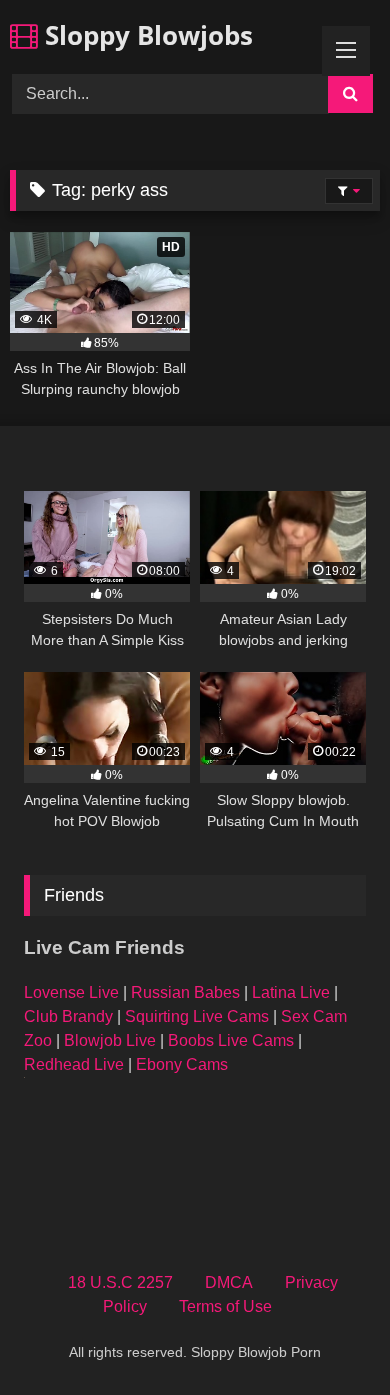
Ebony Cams (182, 1064)
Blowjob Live (110, 1040)
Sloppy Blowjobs (145, 35)
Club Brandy (68, 1016)
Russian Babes (185, 992)
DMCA (229, 1282)
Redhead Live (74, 1064)
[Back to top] (328, 1335)
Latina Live (291, 992)
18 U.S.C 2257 (120, 1282)
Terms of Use (225, 1306)
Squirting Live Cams (197, 1016)
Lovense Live (71, 992)
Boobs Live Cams (231, 1040)
